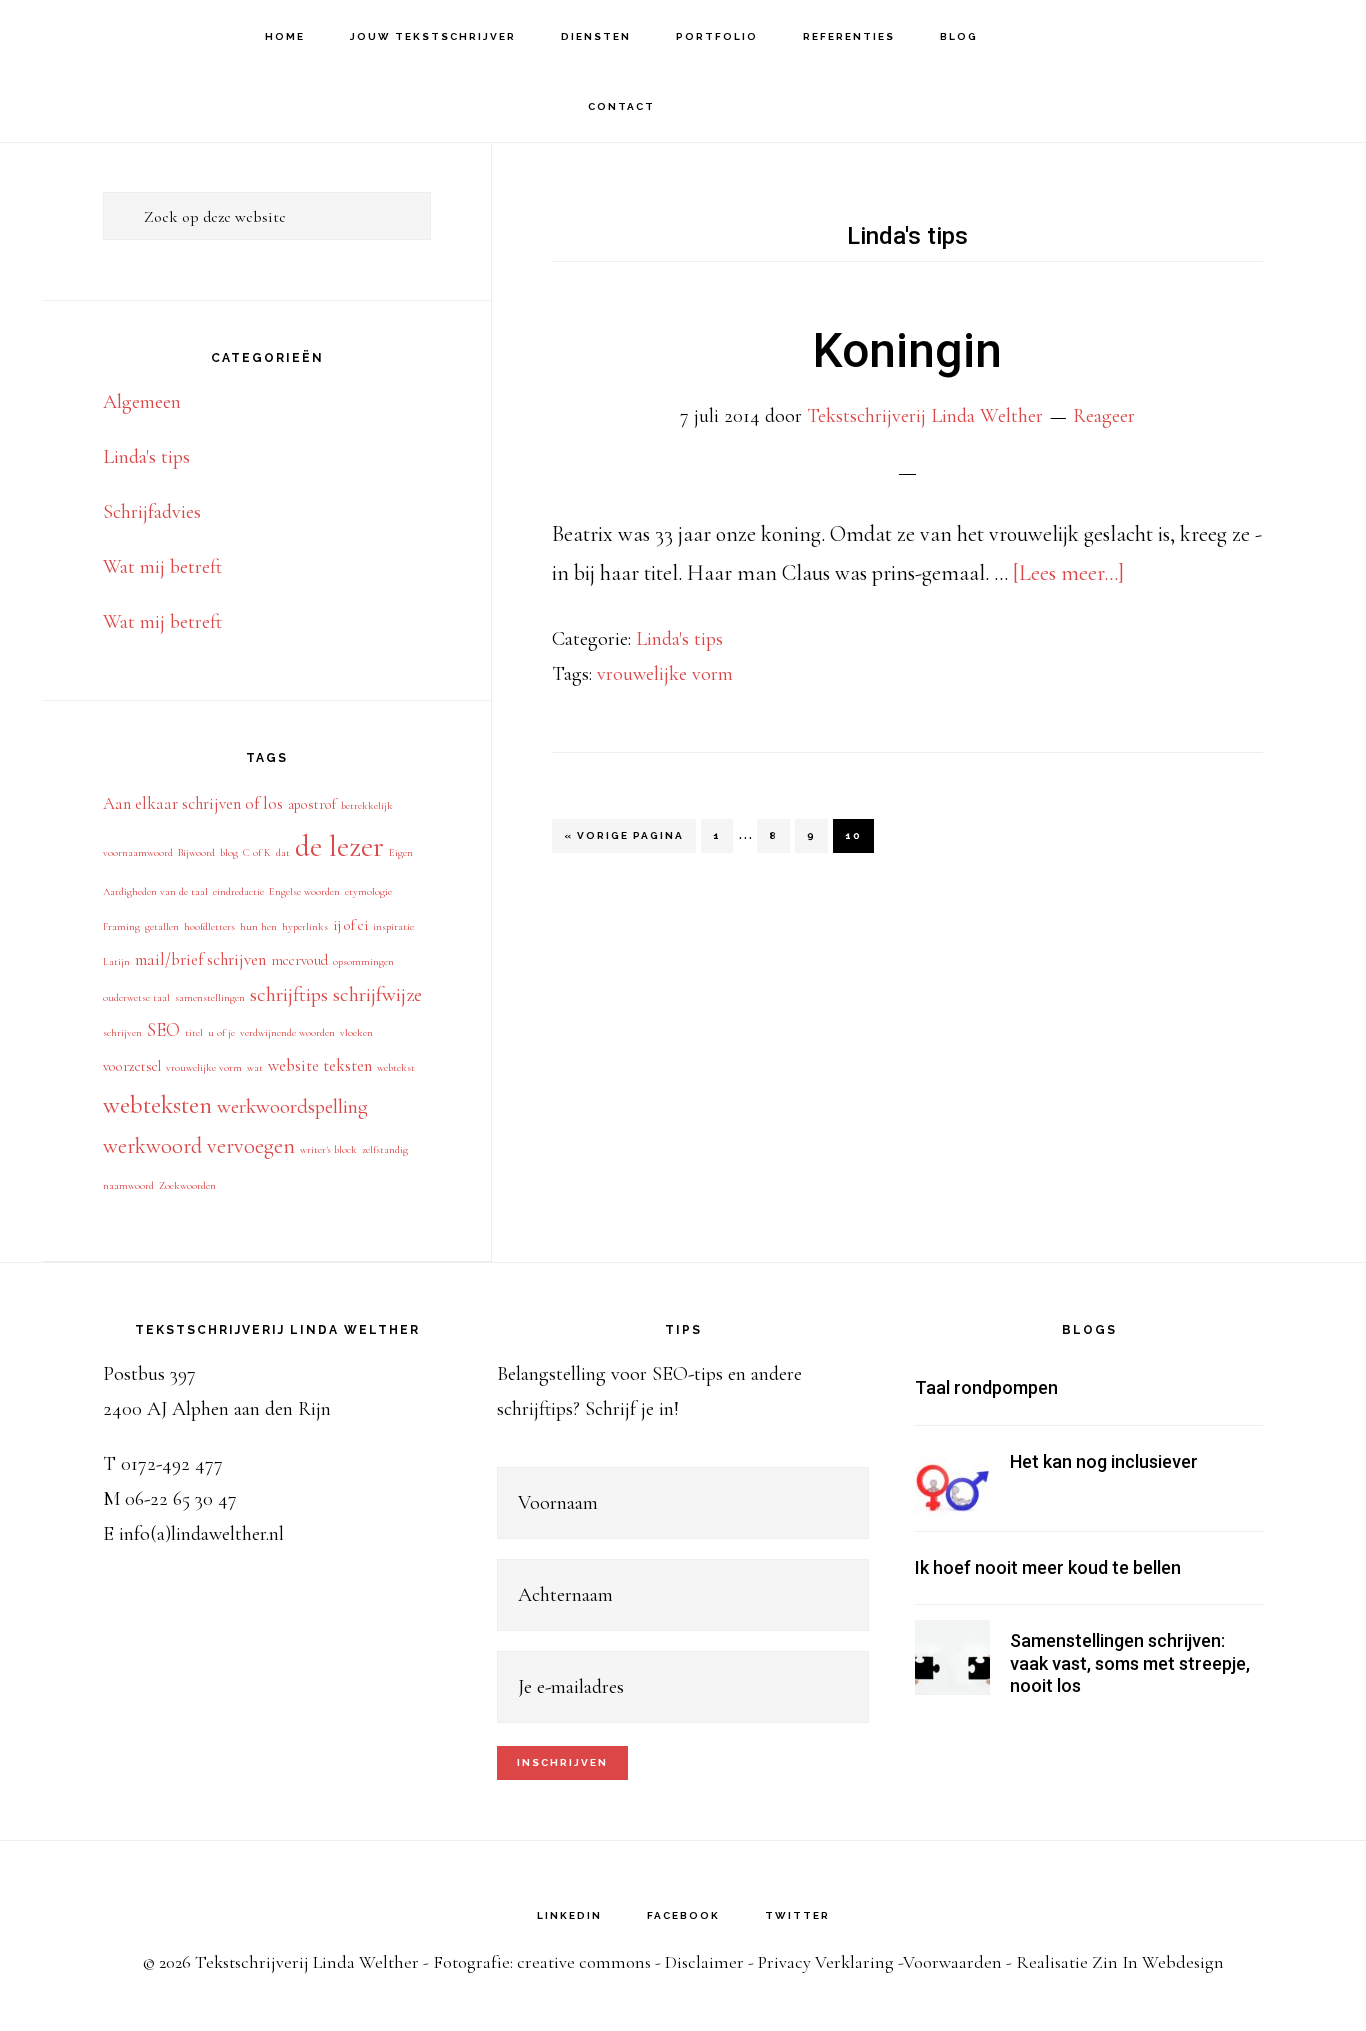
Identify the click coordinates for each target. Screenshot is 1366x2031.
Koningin (907, 350)
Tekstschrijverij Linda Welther (130, 35)
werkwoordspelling (292, 1106)
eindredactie (238, 891)
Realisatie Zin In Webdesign (1120, 1962)
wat (255, 1067)
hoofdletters (209, 926)
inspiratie (393, 926)
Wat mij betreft (162, 567)
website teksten (320, 1065)
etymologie (368, 891)
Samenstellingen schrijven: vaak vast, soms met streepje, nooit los (1130, 1663)
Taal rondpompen (986, 1387)
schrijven (122, 1032)
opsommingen (363, 961)
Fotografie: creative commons (542, 1962)
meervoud (299, 960)
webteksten (157, 1105)
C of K (257, 852)
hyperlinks (305, 926)
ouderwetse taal (136, 997)
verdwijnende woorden (287, 1032)
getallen (162, 926)
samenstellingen (210, 997)
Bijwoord (196, 852)
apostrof (312, 804)
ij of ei (350, 925)
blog (229, 852)
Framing (121, 926)
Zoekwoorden (187, 1185)
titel (194, 1032)
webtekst (396, 1067)
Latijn (116, 961)
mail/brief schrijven (200, 959)
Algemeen (142, 402)
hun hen (258, 926)
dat (283, 852)
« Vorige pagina (624, 841)
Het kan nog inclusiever (1104, 1461)
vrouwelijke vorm (665, 674)
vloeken (356, 1032)
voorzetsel (132, 1066)
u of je (221, 1032)
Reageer (1104, 416)
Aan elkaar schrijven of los (193, 803)
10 (859, 835)
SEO (163, 1029)
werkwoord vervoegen (199, 1146)
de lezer (339, 846)
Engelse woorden (304, 891)
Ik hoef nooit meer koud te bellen (1048, 1567)
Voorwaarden (952, 1962)
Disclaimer (704, 1962)
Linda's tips (679, 639)
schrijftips (289, 994)
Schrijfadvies (152, 512)
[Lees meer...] (1068, 573)
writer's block (328, 1149)
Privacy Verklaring (826, 1962)
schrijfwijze (377, 994)
